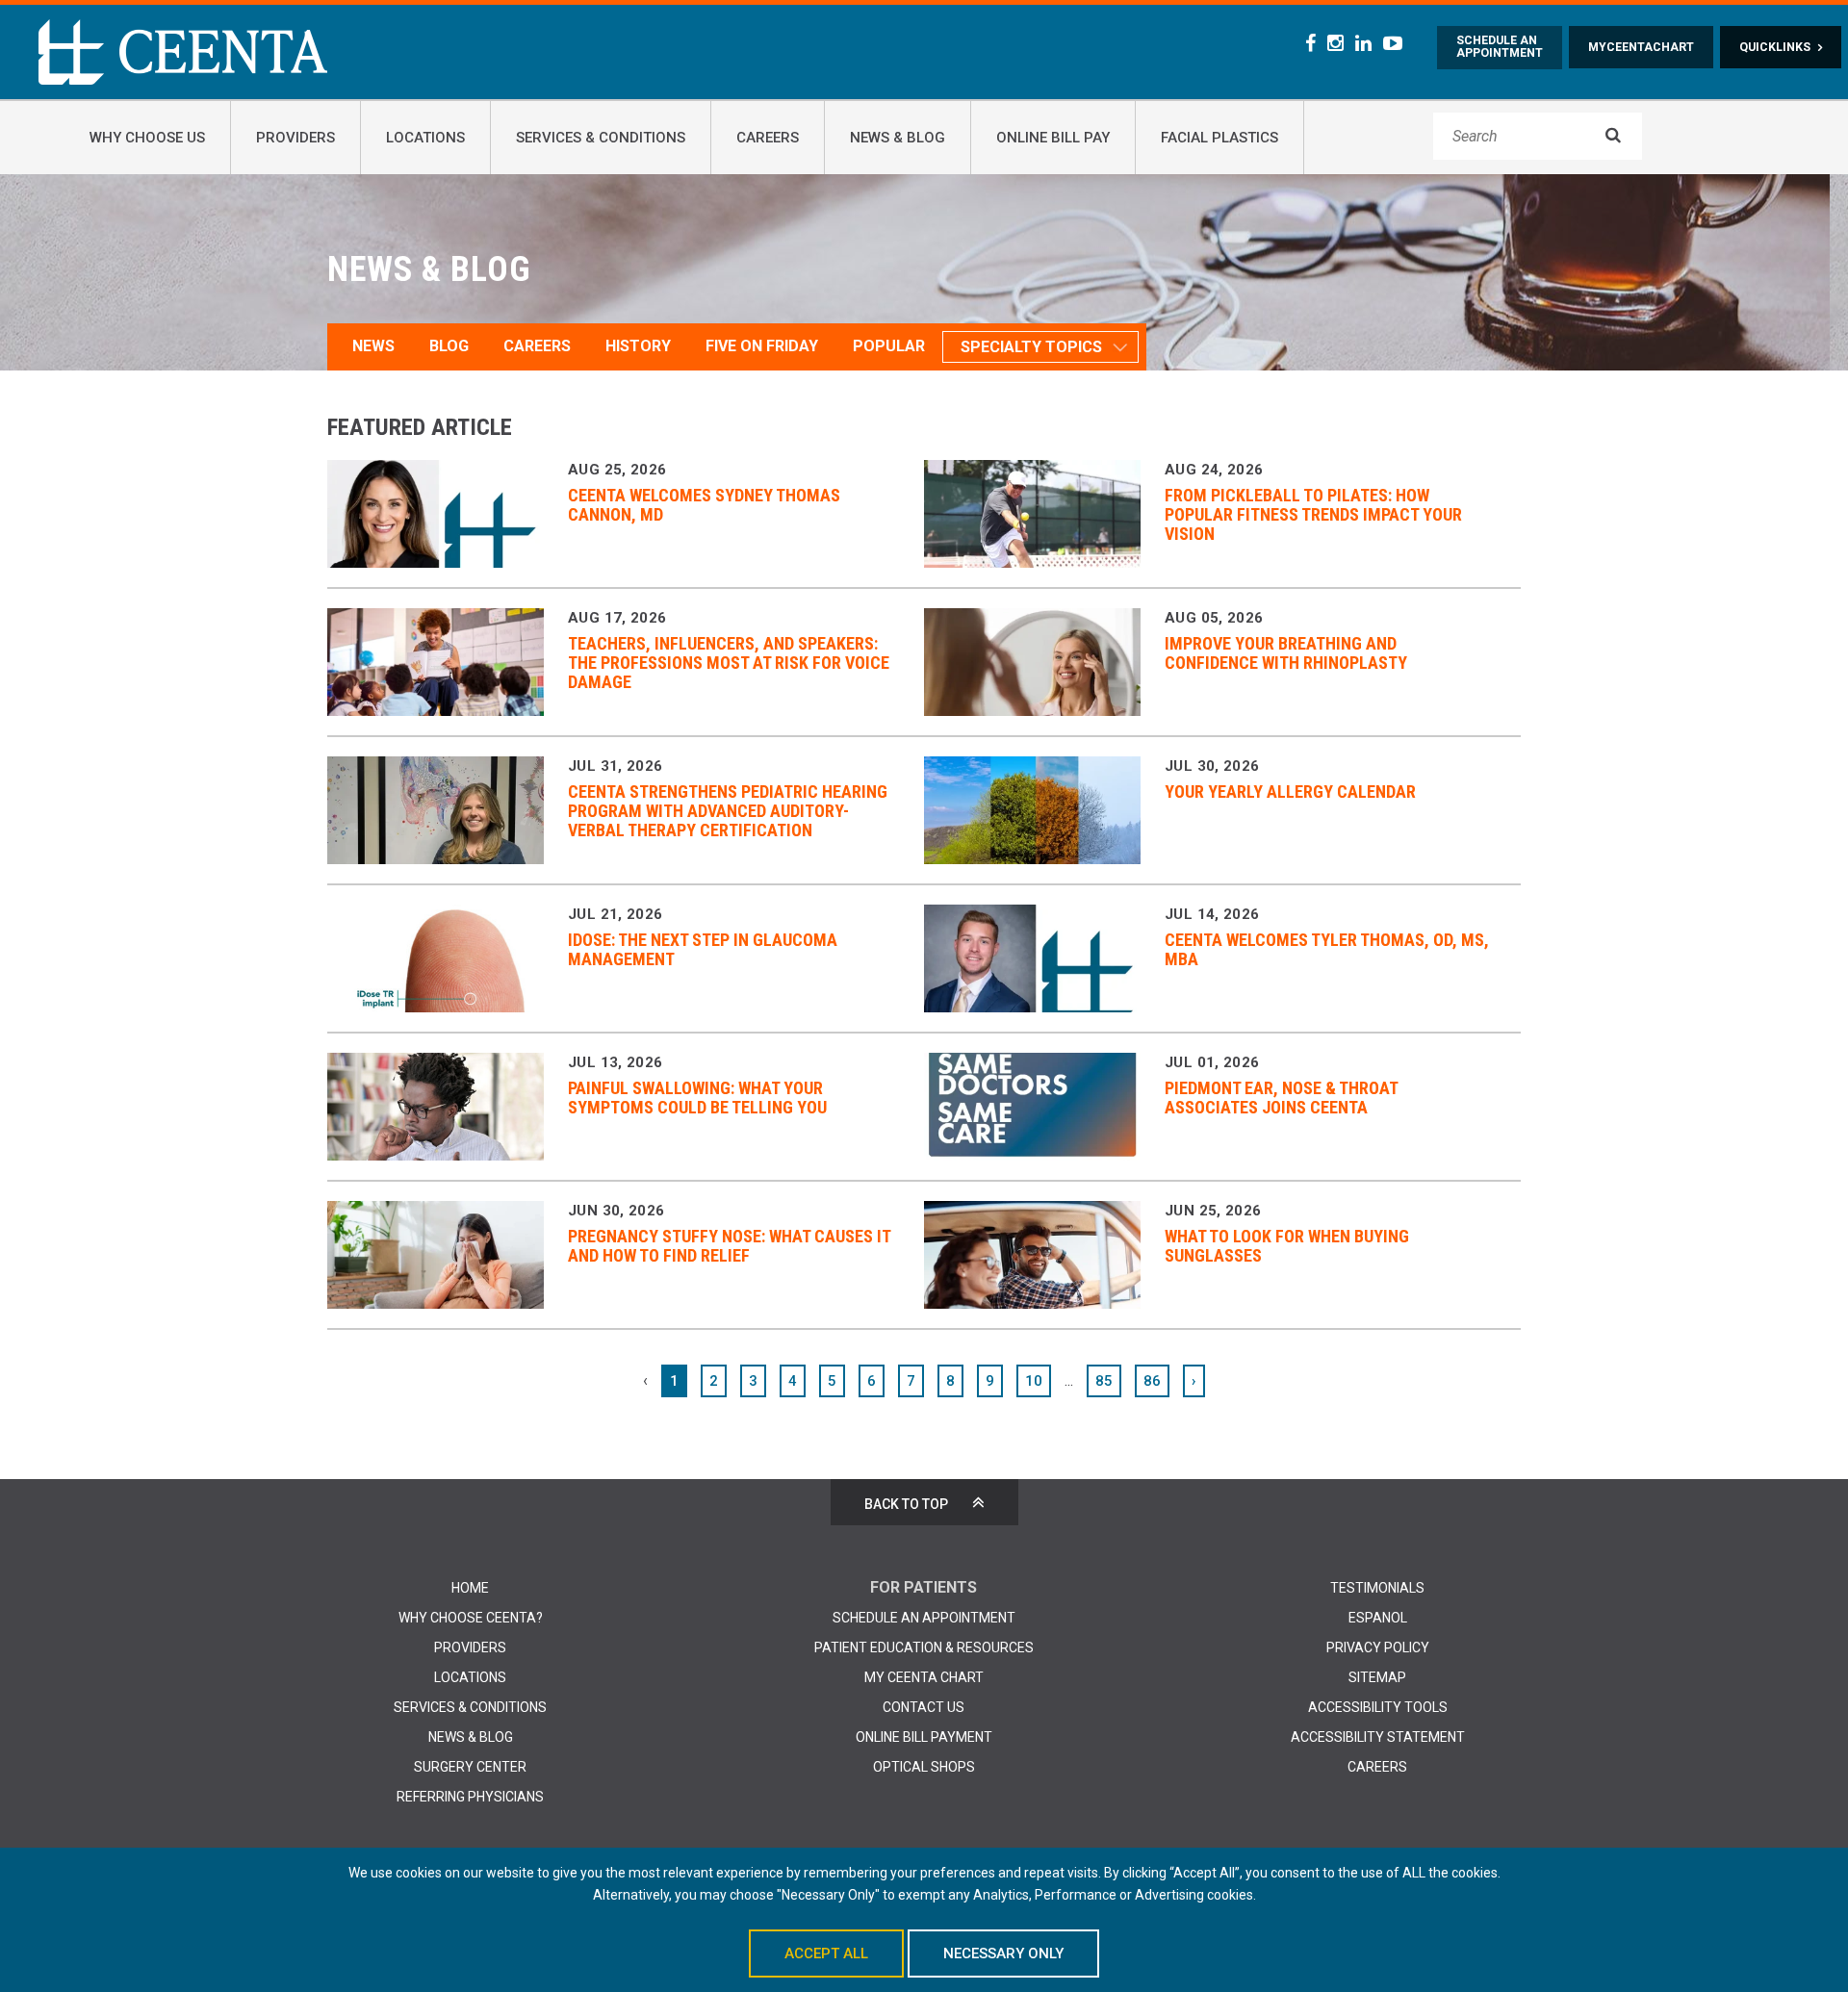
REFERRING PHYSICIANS (470, 1797)
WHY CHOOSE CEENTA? (471, 1618)
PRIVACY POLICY (1378, 1647)
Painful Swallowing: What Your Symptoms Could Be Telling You (697, 1098)
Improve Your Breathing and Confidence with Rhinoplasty (1286, 653)
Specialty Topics (1031, 347)
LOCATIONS (470, 1677)
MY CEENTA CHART (924, 1677)
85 (1104, 1381)
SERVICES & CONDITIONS (470, 1707)
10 (1034, 1381)
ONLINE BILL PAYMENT (924, 1737)
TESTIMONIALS (1377, 1588)
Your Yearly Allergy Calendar (1290, 792)
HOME (470, 1588)
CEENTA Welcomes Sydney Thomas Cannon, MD (704, 505)
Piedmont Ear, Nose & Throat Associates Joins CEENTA (1281, 1098)
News (373, 346)
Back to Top (906, 1504)
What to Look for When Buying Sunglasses (1287, 1246)
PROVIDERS (470, 1647)
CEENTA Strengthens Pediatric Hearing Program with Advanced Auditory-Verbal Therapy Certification (728, 811)
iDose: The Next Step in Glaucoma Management (703, 949)
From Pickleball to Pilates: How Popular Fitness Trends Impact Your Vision (1313, 514)
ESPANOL (1378, 1618)
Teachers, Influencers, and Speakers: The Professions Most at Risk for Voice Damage (729, 663)
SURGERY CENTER (470, 1767)
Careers (537, 346)
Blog (449, 346)
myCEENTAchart (1641, 47)
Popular (889, 346)
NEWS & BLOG (471, 1737)
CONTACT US (924, 1707)
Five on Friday (762, 346)
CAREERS (1377, 1767)
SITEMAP (1377, 1677)
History (638, 346)
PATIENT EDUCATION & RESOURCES (924, 1647)
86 (1152, 1381)
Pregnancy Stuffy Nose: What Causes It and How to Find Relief (729, 1246)
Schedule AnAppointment (1500, 47)
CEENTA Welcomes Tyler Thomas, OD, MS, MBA (1327, 949)
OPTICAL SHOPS (924, 1767)
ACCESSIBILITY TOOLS (1378, 1707)
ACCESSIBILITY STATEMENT (1378, 1737)
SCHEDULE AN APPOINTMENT (924, 1618)
